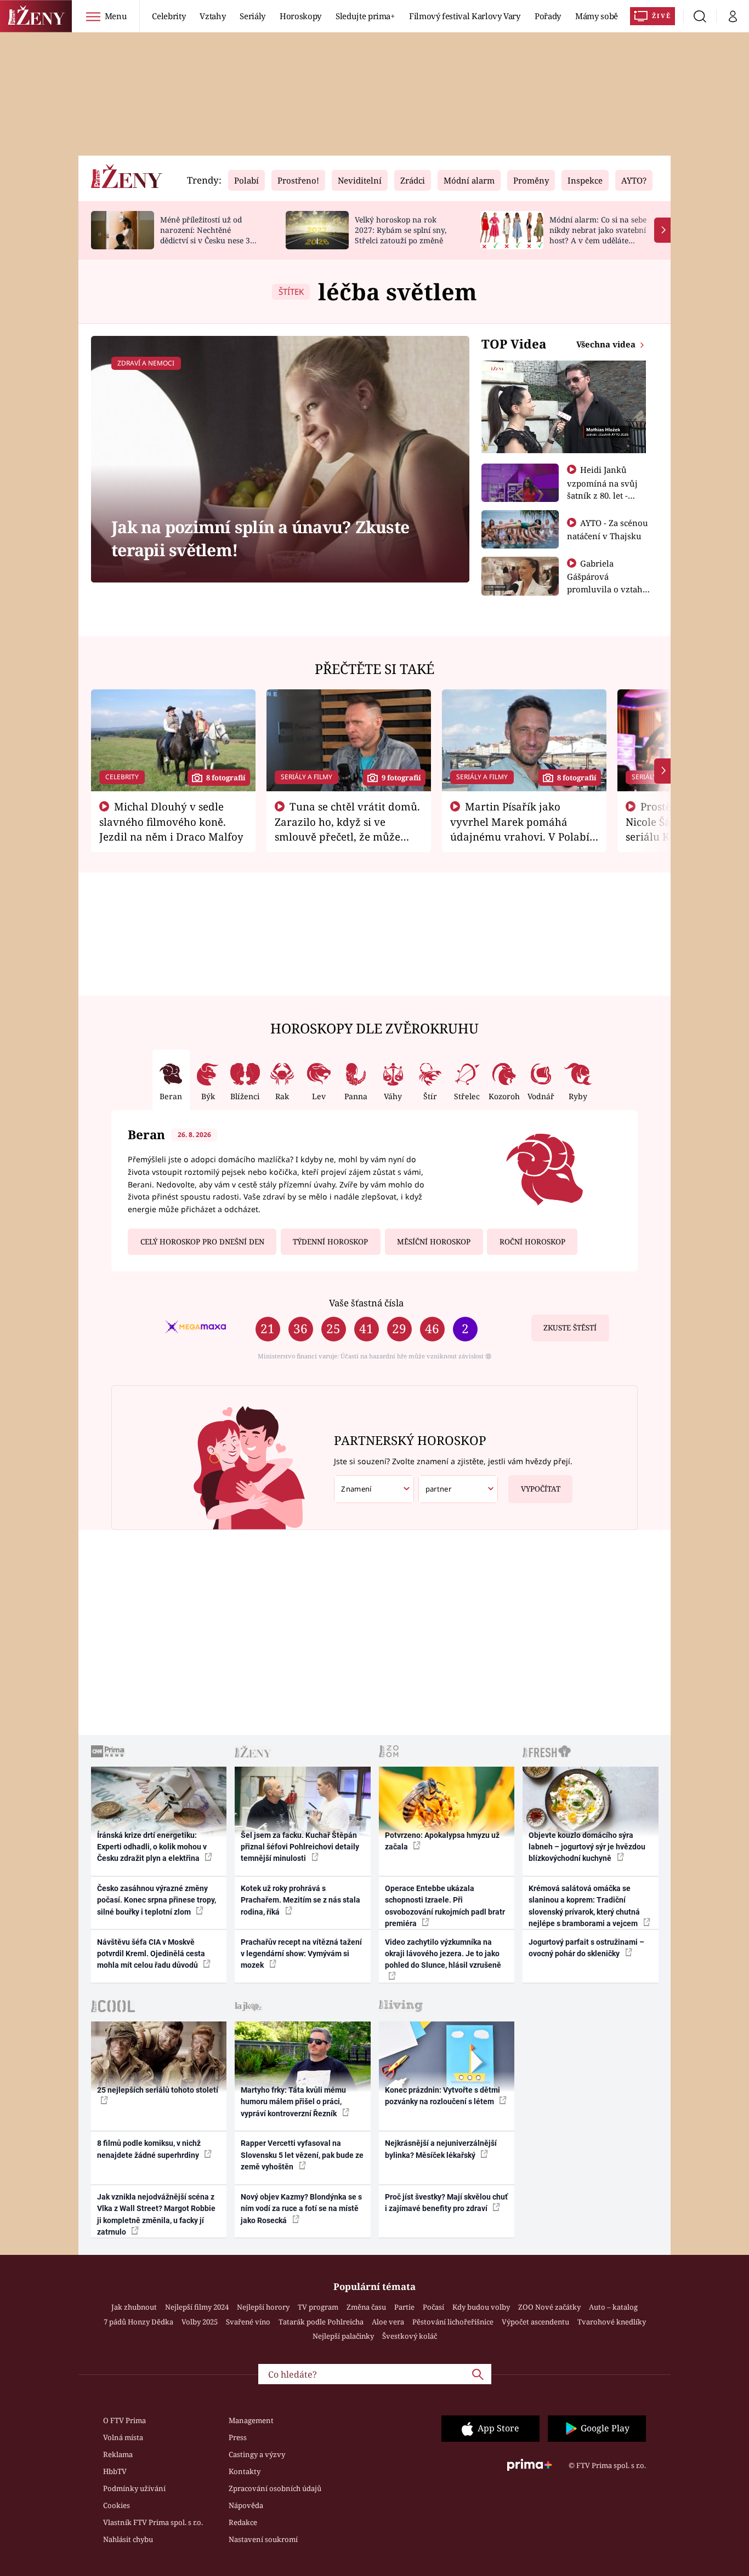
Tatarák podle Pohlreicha (321, 2322)
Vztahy (212, 16)
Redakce (243, 2522)
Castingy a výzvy (257, 2454)
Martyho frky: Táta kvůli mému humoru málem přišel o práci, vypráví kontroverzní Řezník (293, 2102)
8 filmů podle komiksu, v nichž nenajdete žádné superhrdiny (149, 2149)
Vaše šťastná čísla (366, 1303)
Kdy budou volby (481, 2307)
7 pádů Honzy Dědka (138, 2322)
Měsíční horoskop (434, 1242)
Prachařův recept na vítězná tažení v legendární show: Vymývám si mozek (301, 1954)
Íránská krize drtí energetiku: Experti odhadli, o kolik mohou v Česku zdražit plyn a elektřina (152, 1847)
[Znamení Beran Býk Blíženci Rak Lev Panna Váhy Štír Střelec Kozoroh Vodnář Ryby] (374, 1489)
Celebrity (169, 16)
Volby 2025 (200, 2322)
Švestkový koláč (410, 2336)
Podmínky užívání (134, 2488)
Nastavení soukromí (263, 2539)
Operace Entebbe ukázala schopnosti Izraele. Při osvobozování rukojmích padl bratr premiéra (445, 1906)
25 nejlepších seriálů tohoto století (158, 2090)
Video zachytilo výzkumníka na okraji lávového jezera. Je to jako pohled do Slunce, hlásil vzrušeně (443, 1954)
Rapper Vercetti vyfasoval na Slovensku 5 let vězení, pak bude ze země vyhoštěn (302, 2155)
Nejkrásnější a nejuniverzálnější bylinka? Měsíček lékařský (441, 2149)
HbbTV (115, 2471)
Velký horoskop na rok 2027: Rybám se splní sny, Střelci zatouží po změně (401, 230)
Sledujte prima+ (365, 16)
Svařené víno (248, 2322)
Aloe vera (388, 2322)
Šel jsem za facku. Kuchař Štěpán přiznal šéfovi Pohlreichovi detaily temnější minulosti (300, 1847)
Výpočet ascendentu (535, 2322)
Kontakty (245, 2471)
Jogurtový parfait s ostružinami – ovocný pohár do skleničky (586, 1948)
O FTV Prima (124, 2420)
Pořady (548, 16)
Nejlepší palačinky (343, 2336)
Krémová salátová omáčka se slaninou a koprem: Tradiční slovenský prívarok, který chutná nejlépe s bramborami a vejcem (584, 1906)
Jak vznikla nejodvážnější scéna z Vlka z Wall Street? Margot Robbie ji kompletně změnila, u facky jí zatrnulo (156, 2214)
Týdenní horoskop (330, 1242)
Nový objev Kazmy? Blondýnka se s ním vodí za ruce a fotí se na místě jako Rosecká (301, 2209)
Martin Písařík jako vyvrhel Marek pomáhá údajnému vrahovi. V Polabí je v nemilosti (520, 829)
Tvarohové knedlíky (612, 2322)
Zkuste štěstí (570, 1328)
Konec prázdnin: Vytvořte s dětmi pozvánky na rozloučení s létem (442, 2096)
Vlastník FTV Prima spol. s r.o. (153, 2522)
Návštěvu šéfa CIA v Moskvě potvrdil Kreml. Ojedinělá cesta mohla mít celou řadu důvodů (151, 1954)
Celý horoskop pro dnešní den (202, 1242)
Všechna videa (607, 344)
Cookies (117, 2505)
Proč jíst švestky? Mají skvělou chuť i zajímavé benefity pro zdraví (446, 2203)
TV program (318, 2307)
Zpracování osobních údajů (275, 2488)
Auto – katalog (613, 2307)
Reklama (118, 2454)
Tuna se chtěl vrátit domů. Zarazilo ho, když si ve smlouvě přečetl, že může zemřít (348, 829)
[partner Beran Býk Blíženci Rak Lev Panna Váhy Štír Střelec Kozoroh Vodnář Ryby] (458, 1489)
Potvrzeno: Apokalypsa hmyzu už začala (442, 1841)
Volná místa (123, 2437)
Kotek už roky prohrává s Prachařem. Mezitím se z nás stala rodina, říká (300, 1900)
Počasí (433, 2307)
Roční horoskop (532, 1242)
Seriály (252, 16)
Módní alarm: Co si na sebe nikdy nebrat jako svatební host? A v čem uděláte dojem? (598, 235)
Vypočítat (541, 1489)
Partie (404, 2307)
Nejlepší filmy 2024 (197, 2307)
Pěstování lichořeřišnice (453, 2322)
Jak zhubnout (134, 2307)
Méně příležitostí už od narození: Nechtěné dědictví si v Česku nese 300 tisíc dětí (209, 235)
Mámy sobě (597, 16)
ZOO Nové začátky (549, 2307)
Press (238, 2437)
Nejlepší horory (263, 2307)
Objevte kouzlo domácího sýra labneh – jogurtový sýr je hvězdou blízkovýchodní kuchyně (587, 1847)
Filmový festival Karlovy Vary (465, 16)
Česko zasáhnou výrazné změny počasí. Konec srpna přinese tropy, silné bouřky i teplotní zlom (157, 1900)
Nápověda (246, 2505)
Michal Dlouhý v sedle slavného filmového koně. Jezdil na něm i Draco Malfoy (171, 821)
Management (251, 2420)
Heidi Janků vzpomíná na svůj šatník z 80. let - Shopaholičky (602, 489)
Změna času (366, 2307)
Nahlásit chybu (128, 2539)
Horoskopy (300, 16)
